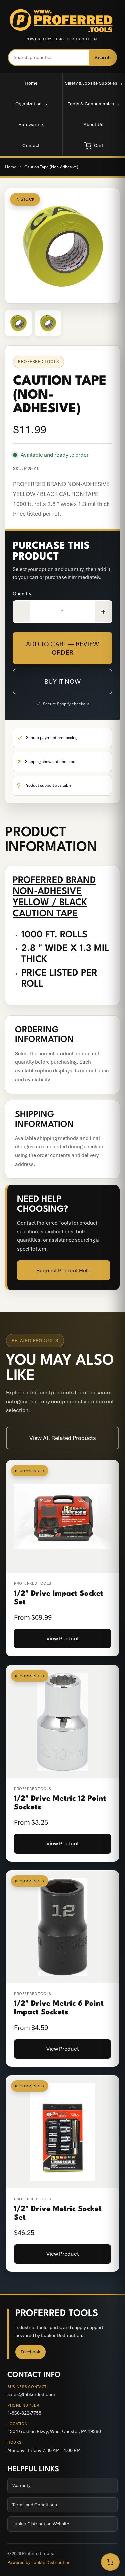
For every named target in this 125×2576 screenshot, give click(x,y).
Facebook (30, 2352)
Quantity (22, 594)
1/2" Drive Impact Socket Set (59, 1598)
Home (31, 83)
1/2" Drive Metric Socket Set (58, 2213)
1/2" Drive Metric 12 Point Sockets (60, 1803)
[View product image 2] (48, 323)
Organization (29, 104)
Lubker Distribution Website (41, 2524)
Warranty (21, 2485)
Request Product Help (63, 1270)
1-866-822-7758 (24, 2413)
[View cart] (110, 2562)
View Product (63, 1639)
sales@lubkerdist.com (31, 2394)
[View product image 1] (18, 323)
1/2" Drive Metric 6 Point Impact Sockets (59, 2008)
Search (102, 57)
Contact (31, 145)
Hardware (28, 125)
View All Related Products (63, 1438)
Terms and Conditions (35, 2505)
